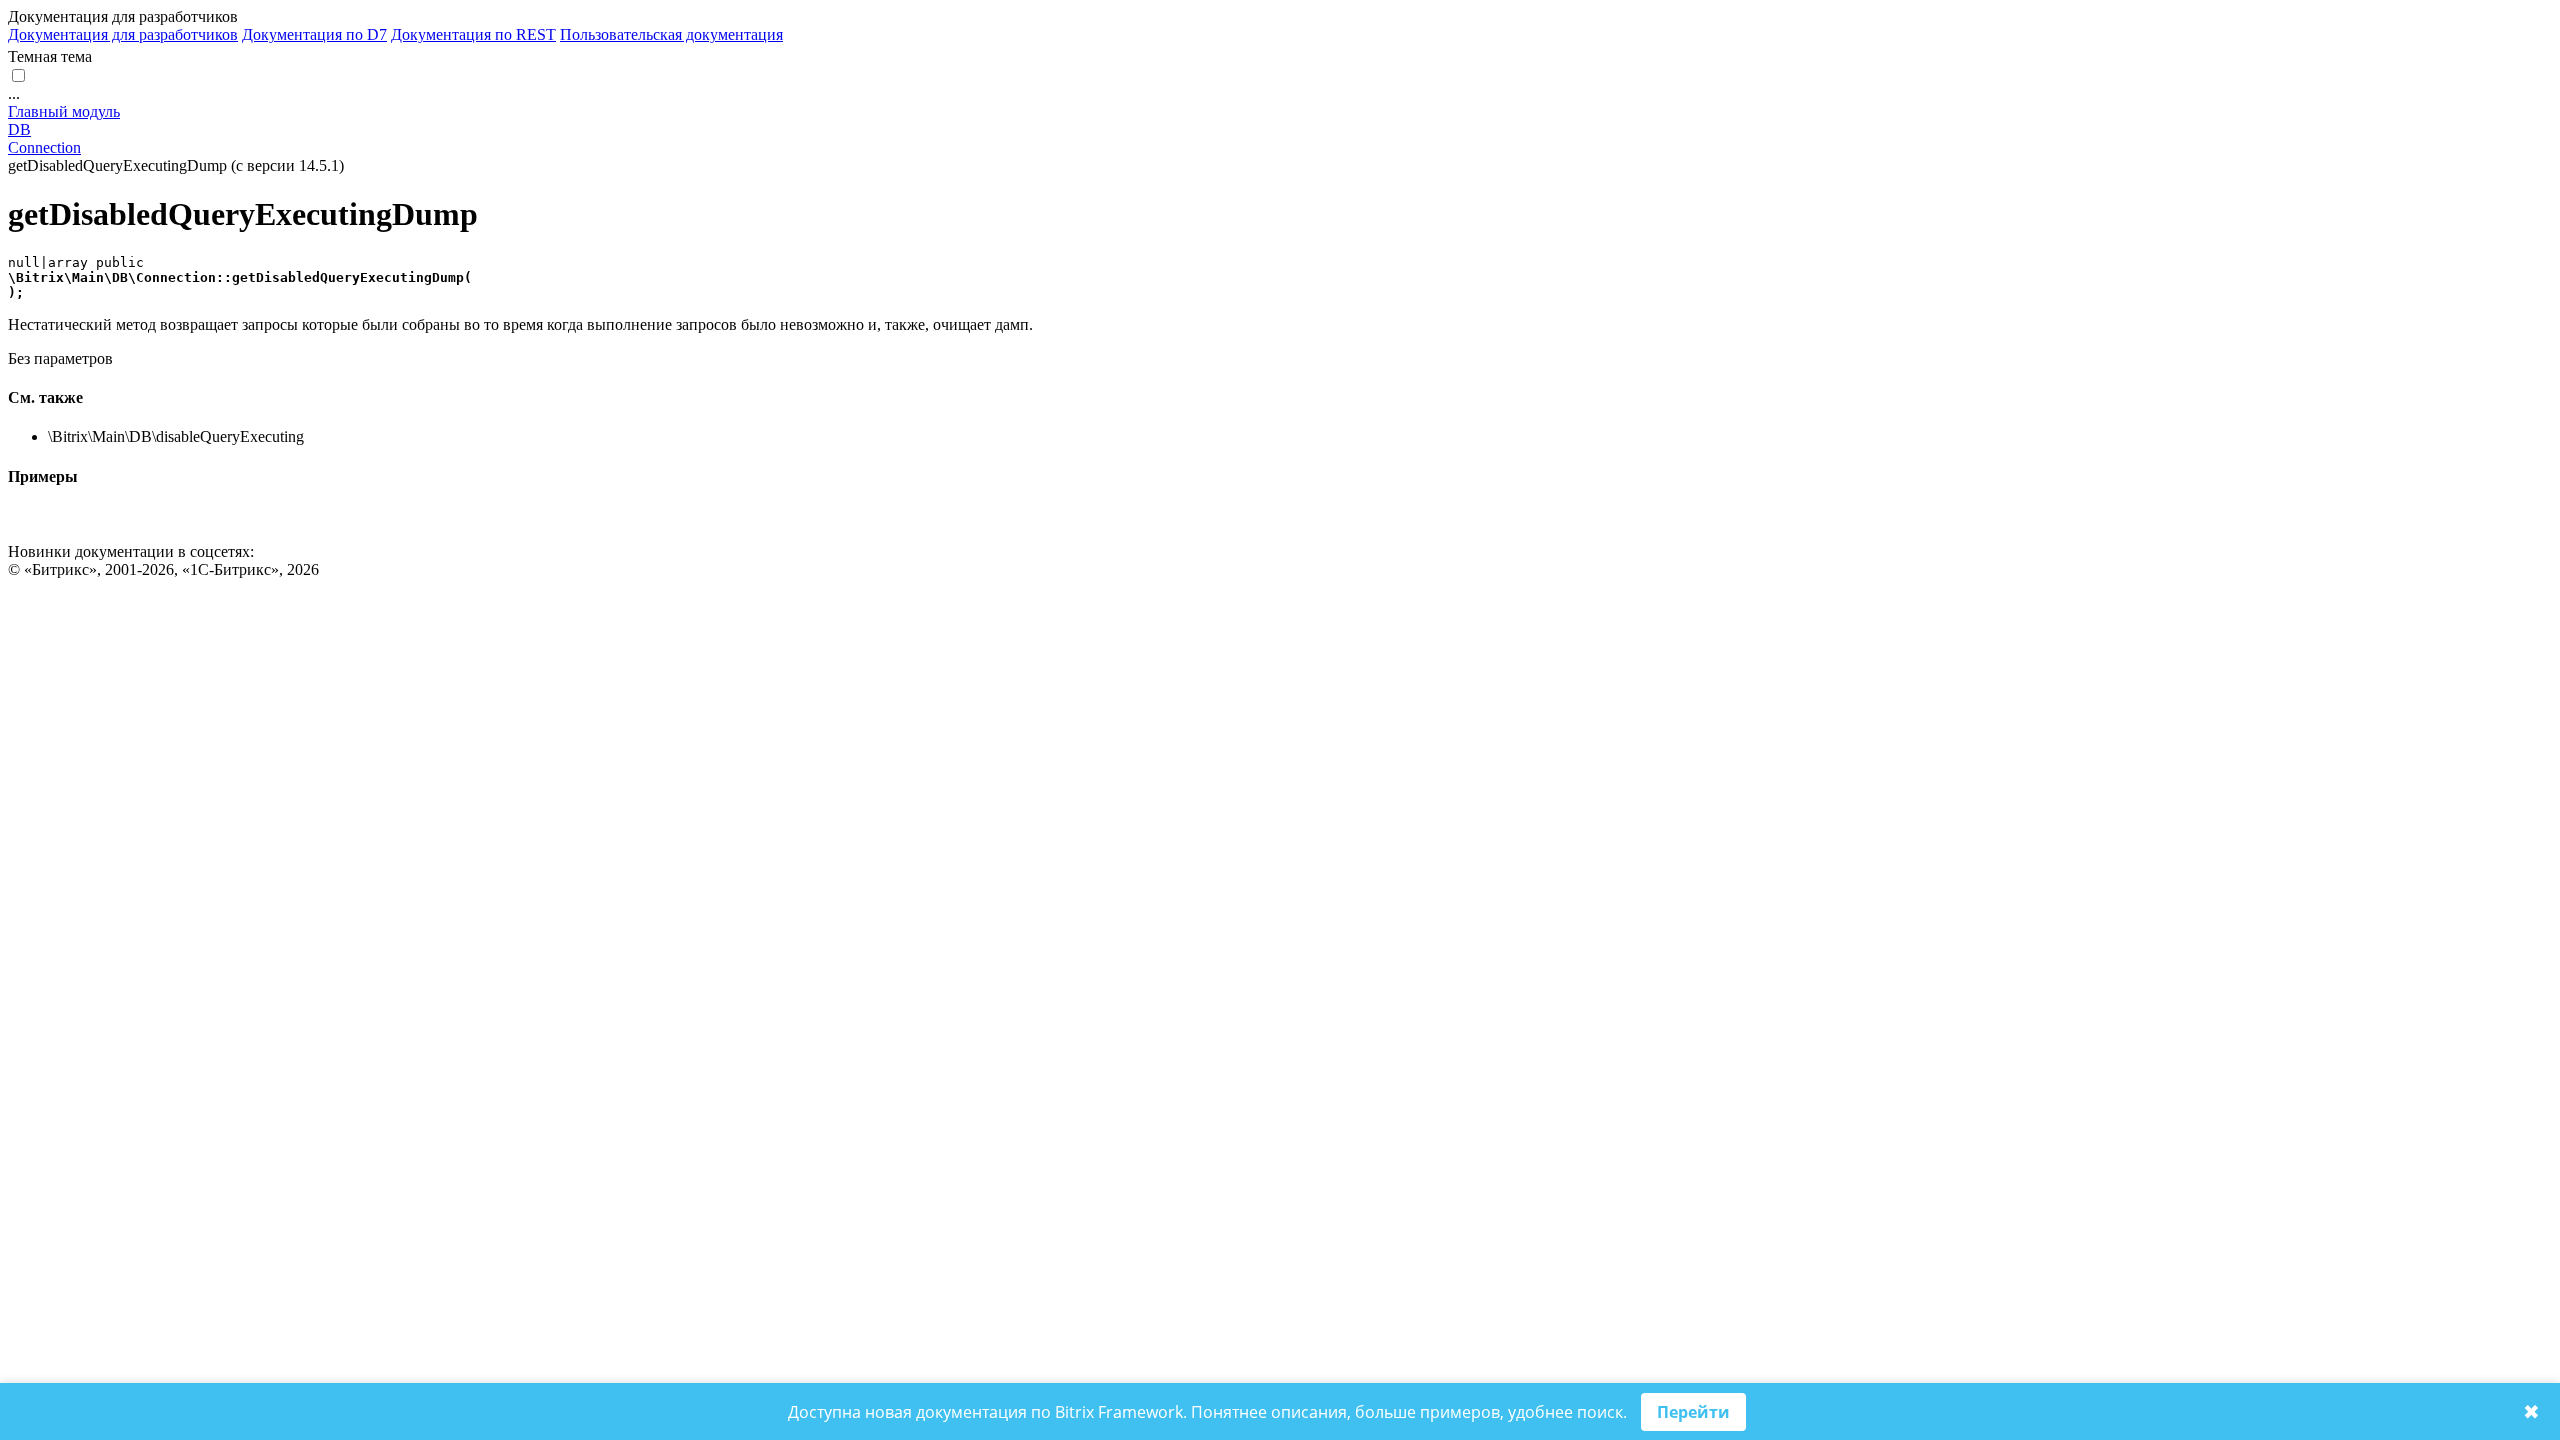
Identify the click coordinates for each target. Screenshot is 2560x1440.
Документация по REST (473, 34)
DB (19, 129)
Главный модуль (64, 111)
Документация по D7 (314, 34)
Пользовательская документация (671, 34)
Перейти (1693, 1412)
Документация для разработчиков (123, 34)
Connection (44, 147)
